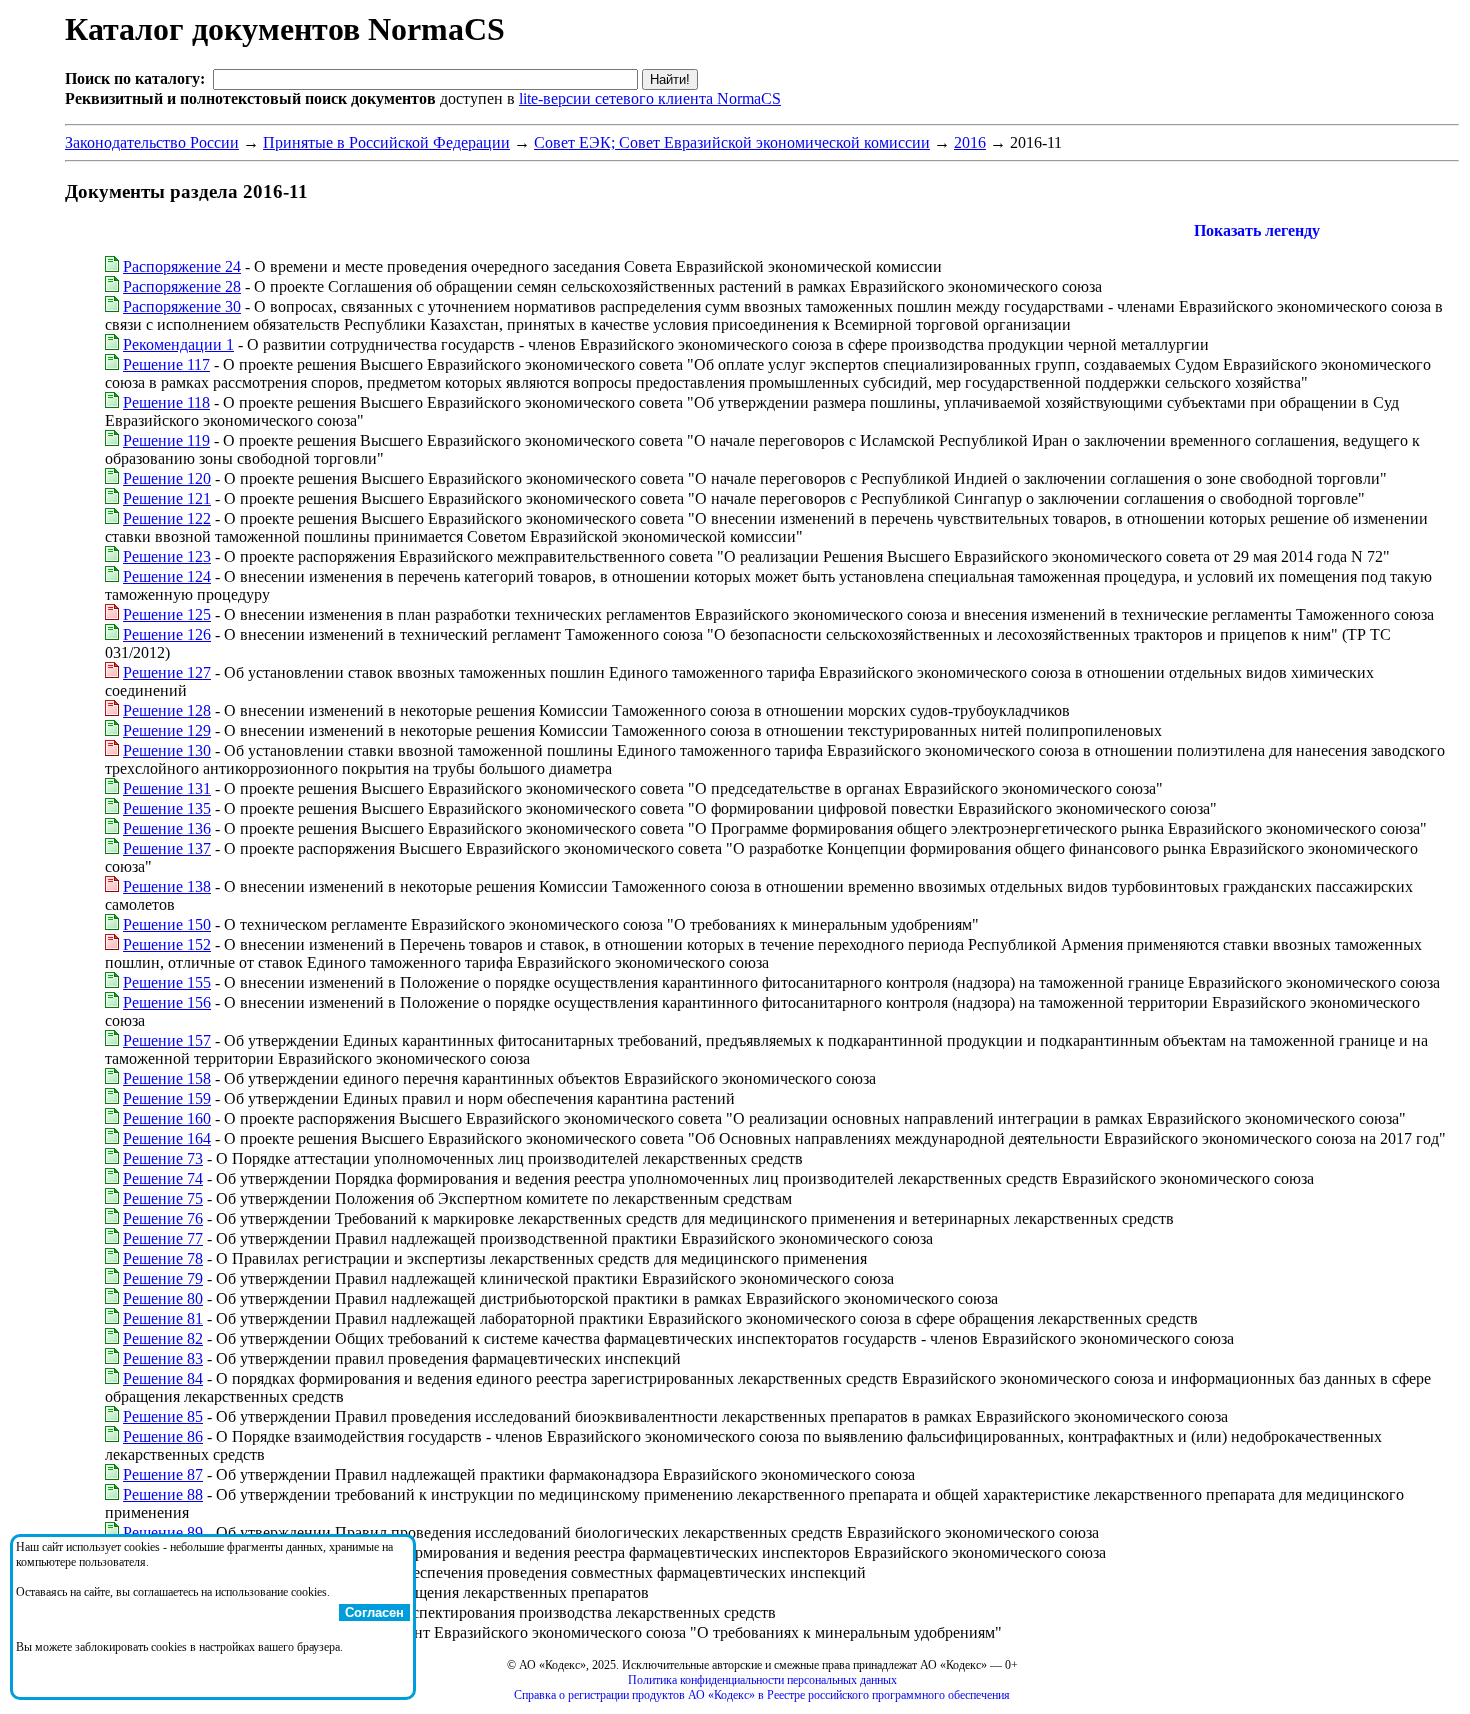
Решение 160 (167, 1118)
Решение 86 (163, 1436)
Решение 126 (167, 634)
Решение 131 (167, 788)
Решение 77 (163, 1238)
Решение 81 (163, 1318)
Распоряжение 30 (182, 306)
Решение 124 (167, 576)
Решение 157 (167, 1040)
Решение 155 (167, 982)
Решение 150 (167, 924)
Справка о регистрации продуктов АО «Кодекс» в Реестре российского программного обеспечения (762, 1695)
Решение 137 (167, 848)
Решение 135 (167, 808)
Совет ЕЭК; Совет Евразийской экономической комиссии (732, 142)
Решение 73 (163, 1158)
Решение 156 (167, 1002)
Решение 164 (167, 1138)
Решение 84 (163, 1378)
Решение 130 (167, 750)
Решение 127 (167, 672)
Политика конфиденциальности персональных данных (762, 1680)
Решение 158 (167, 1078)
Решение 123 (167, 556)
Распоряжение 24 (182, 266)
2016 (970, 142)
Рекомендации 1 (178, 344)
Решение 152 (167, 944)
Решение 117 (166, 364)
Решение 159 (167, 1098)
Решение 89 (163, 1532)
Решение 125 (167, 614)
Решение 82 (163, 1338)
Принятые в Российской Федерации (386, 142)
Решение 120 (167, 478)
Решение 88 (163, 1494)
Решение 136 (167, 828)
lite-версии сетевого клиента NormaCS (650, 98)
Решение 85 (163, 1416)
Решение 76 (163, 1218)
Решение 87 (163, 1474)
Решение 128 (167, 710)
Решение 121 (167, 498)
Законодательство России (152, 142)
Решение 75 (163, 1198)
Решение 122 (167, 518)
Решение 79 (163, 1278)
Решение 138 (167, 886)
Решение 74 (163, 1178)
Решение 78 (163, 1258)
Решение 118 (166, 402)
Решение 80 (163, 1298)
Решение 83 (163, 1358)
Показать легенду (1257, 230)
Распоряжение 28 (182, 286)
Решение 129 (167, 730)
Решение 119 (166, 440)
